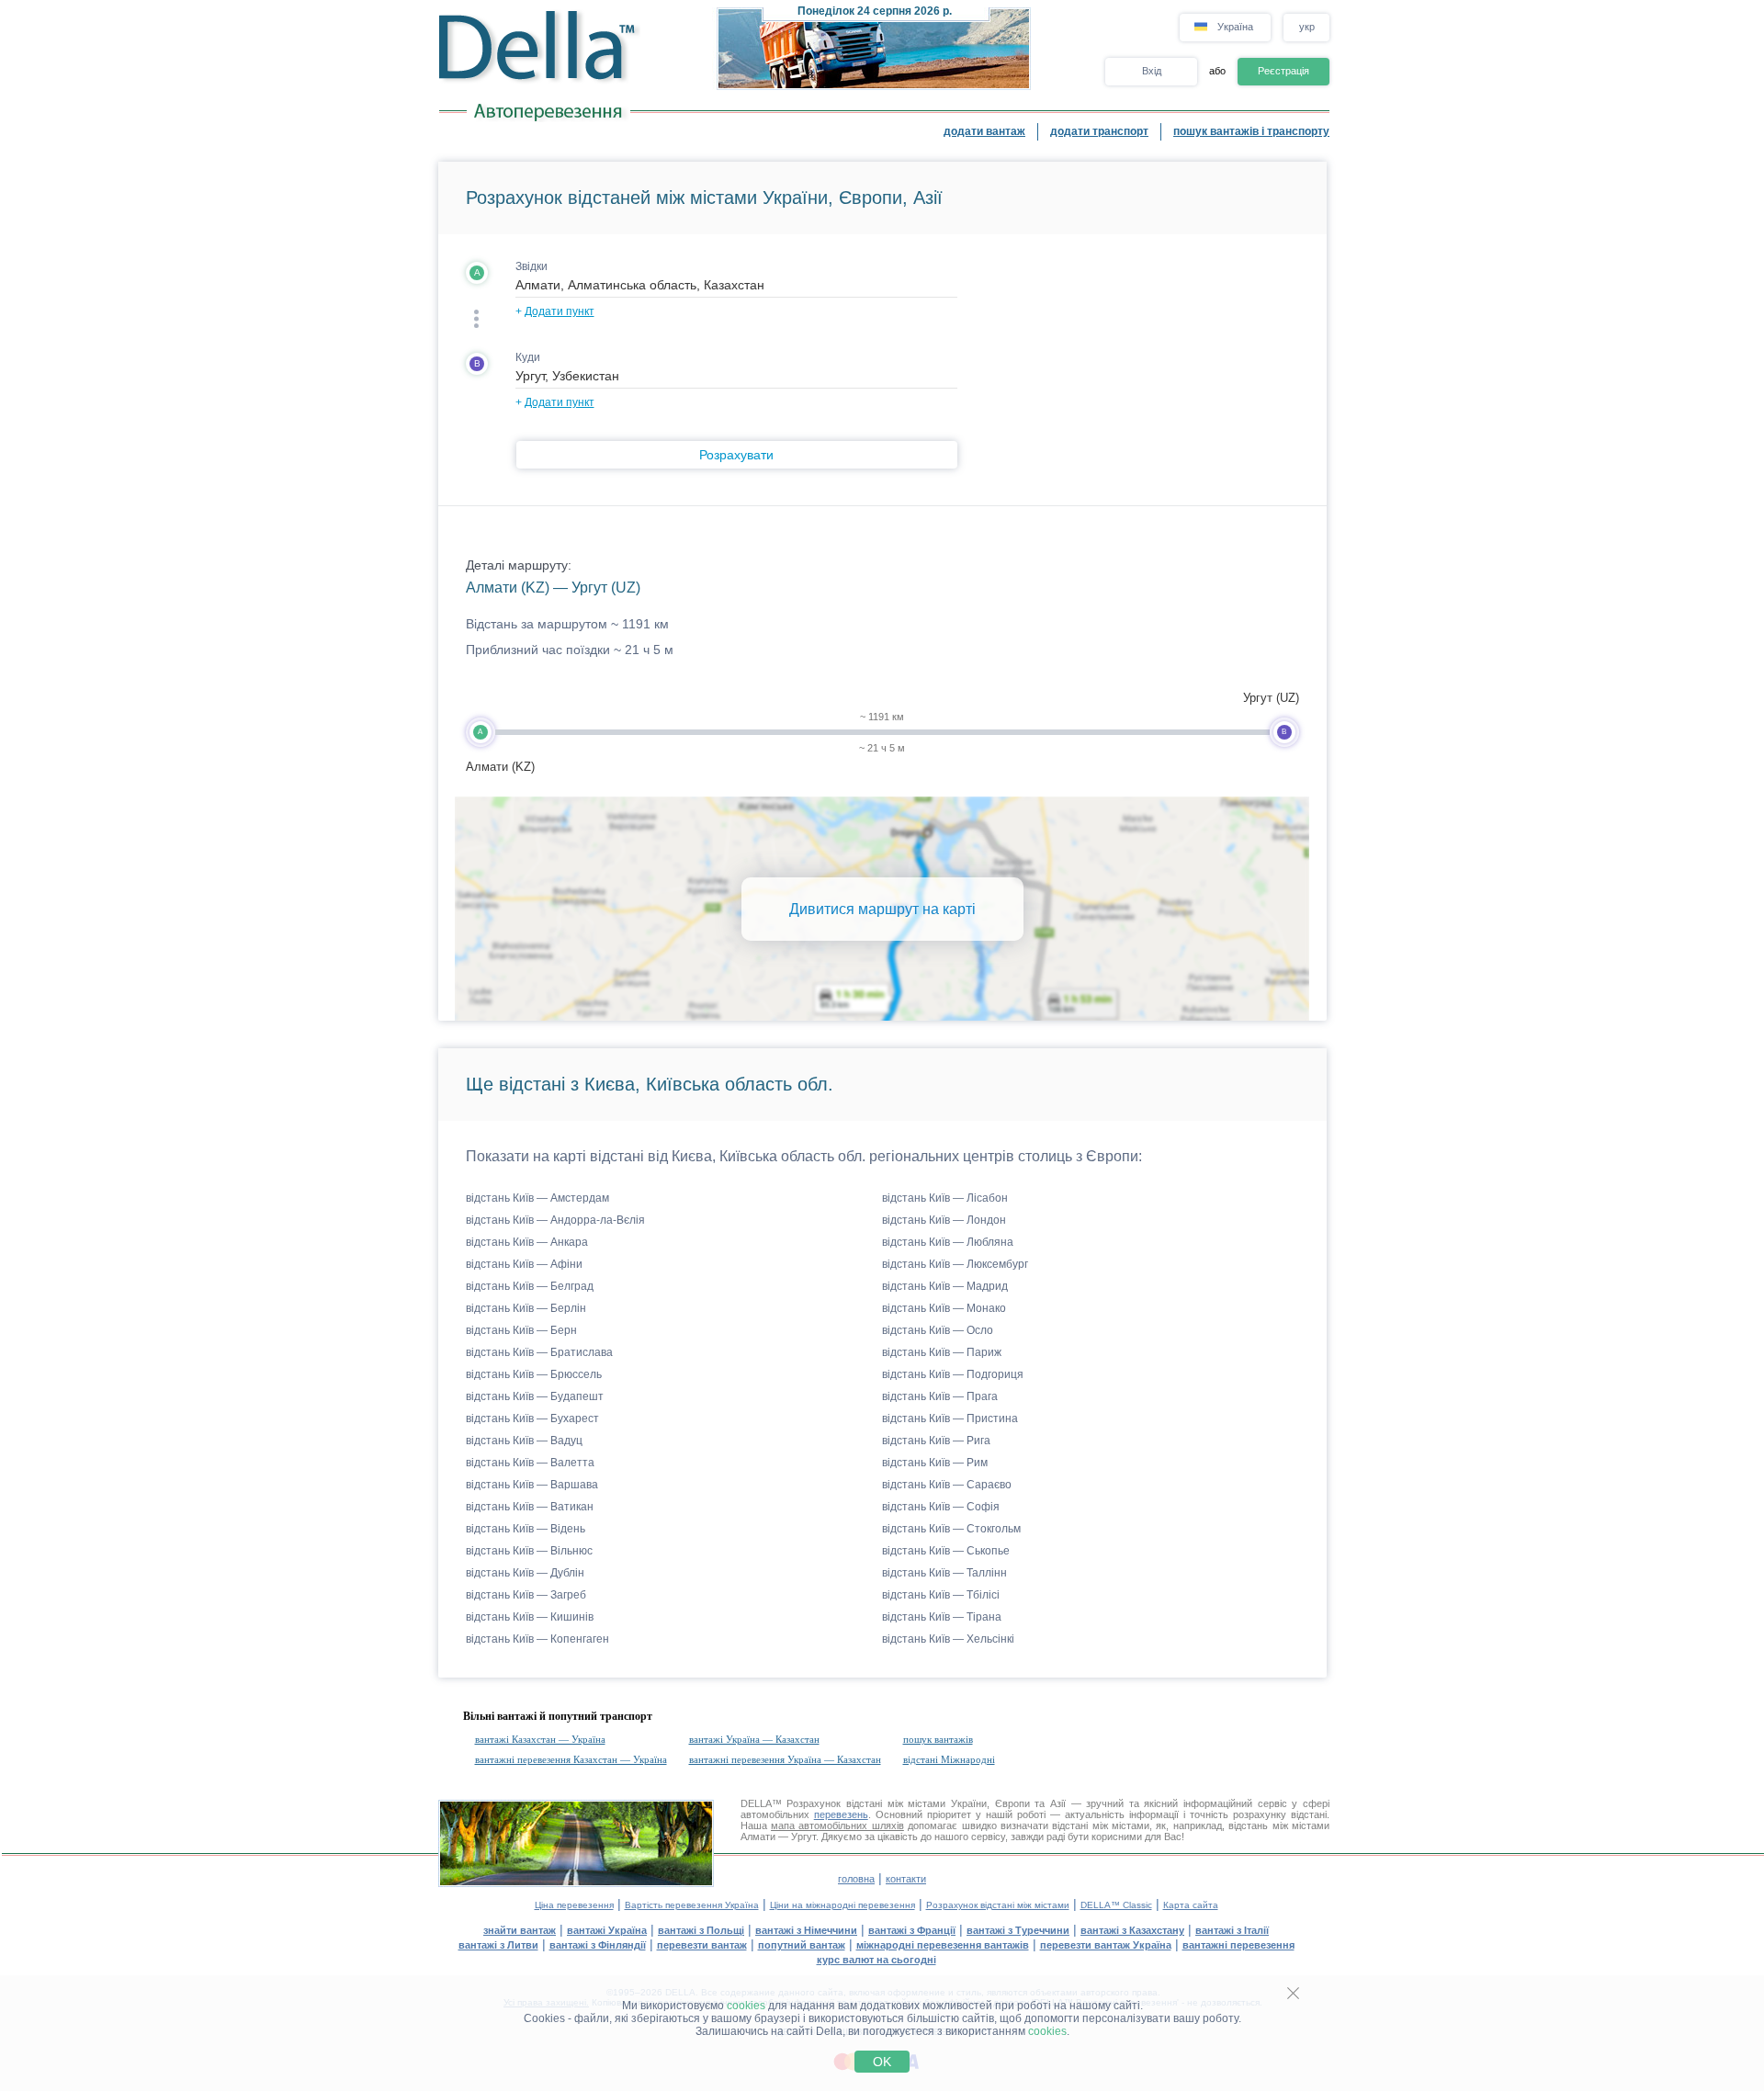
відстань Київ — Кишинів (530, 1617)
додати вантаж (984, 131)
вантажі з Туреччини (1018, 1930)
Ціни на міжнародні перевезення (842, 1905)
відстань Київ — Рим (935, 1463)
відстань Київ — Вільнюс (529, 1551)
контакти (906, 1879)
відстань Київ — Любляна (948, 1242)
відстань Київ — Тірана (942, 1617)
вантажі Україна (607, 1930)
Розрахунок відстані (834, 1803)
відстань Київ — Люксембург (955, 1264)
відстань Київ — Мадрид (945, 1286)
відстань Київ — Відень (526, 1529)
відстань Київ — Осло (938, 1330)
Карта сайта (1191, 1905)
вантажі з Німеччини (806, 1930)
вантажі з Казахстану (1132, 1930)
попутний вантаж (802, 1945)
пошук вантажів (938, 1739)
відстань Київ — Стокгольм (951, 1529)
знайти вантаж (520, 1930)
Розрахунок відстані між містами (998, 1905)
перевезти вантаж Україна (1106, 1945)
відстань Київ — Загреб (526, 1595)
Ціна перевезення (574, 1905)
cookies (746, 2006)
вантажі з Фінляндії (598, 1945)
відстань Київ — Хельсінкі (948, 1639)
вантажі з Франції (912, 1930)
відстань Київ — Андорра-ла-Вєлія (555, 1220)
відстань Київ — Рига (936, 1441)
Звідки (531, 266)
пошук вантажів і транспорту (1251, 131)
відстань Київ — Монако (944, 1308)
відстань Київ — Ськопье (946, 1551)
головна (856, 1879)
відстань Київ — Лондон (944, 1220)
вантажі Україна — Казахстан (754, 1739)
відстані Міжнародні (949, 1759)
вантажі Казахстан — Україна (540, 1739)
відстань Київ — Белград (530, 1286)
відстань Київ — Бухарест (532, 1418)
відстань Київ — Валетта (530, 1463)
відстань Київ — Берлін (526, 1308)
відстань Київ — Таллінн (944, 1573)
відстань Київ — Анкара (527, 1242)
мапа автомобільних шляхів (837, 1825)
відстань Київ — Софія (941, 1507)
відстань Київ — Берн (521, 1330)
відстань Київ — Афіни (524, 1264)
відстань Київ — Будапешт (535, 1396)
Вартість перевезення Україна (692, 1905)
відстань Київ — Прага (940, 1396)
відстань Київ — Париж (942, 1352)
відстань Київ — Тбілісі (941, 1595)
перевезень (841, 1814)
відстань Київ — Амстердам (537, 1198)
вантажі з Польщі (701, 1930)
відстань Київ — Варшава (532, 1485)
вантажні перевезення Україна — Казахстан (785, 1759)
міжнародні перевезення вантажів (943, 1945)
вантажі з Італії (1232, 1930)
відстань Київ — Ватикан (530, 1507)
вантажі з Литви (498, 1945)
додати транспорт (1099, 131)
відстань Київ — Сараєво (947, 1485)
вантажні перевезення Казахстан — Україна (571, 1759)
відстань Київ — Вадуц (524, 1441)
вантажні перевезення (1238, 1945)
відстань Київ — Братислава (539, 1352)
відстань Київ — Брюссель (534, 1374)
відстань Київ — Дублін (525, 1573)
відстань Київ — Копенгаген (537, 1639)
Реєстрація (1283, 71)
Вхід (1152, 71)
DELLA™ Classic (1116, 1905)
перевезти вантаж (702, 1945)
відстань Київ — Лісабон (945, 1198)
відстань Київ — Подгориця (953, 1374)
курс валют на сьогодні (876, 1960)
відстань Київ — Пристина (950, 1418)
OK (882, 2062)
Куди (528, 357)
